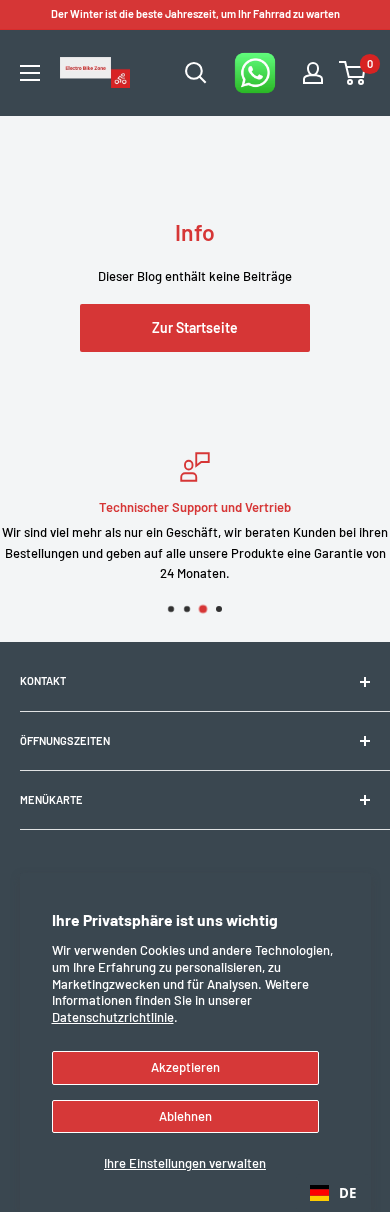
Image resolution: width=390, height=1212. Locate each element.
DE (347, 1193)
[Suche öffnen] (196, 73)
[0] (353, 73)
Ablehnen (185, 1116)
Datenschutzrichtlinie (113, 1017)
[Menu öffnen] (30, 73)
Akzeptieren (185, 1067)
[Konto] (313, 73)
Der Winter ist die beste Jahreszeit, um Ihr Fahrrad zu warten (195, 13)
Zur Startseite (195, 327)
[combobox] (333, 1193)
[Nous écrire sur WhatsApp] (255, 73)
